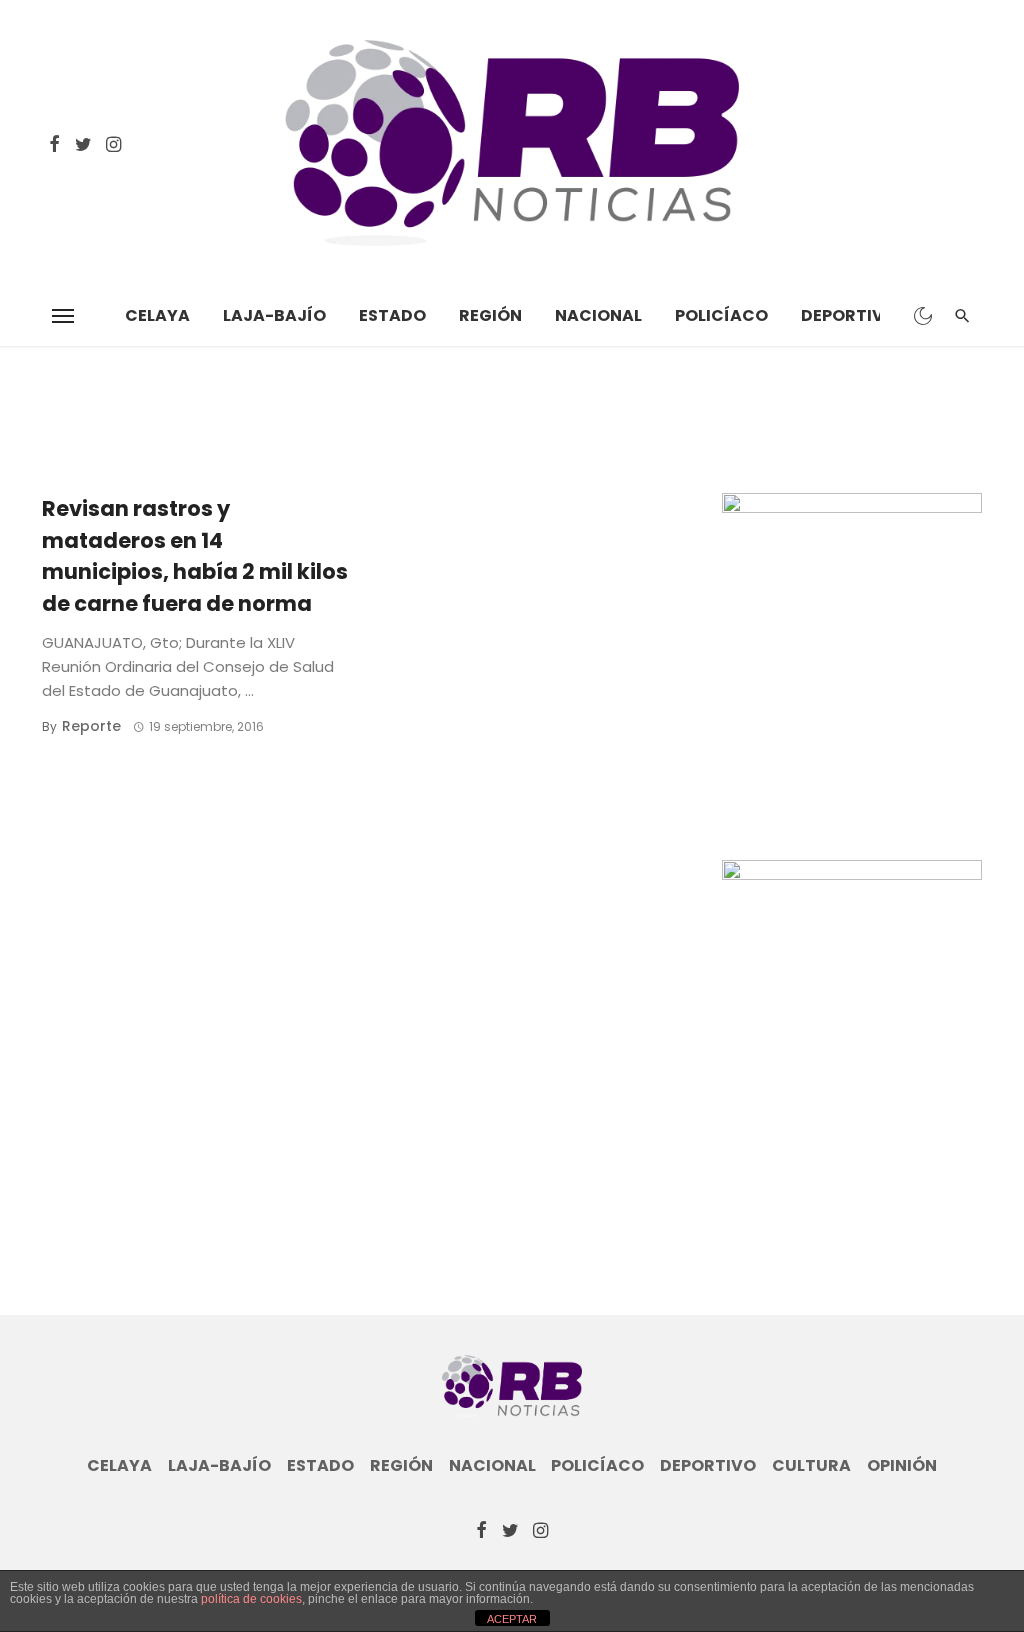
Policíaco (721, 315)
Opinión (902, 1466)
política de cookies (251, 1599)
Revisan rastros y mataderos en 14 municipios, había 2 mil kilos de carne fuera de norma (195, 556)
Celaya (157, 315)
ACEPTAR (512, 1619)
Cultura (811, 1466)
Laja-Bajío (274, 315)
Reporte (91, 726)
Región (490, 315)
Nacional (598, 315)
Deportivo (849, 315)
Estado (392, 315)
